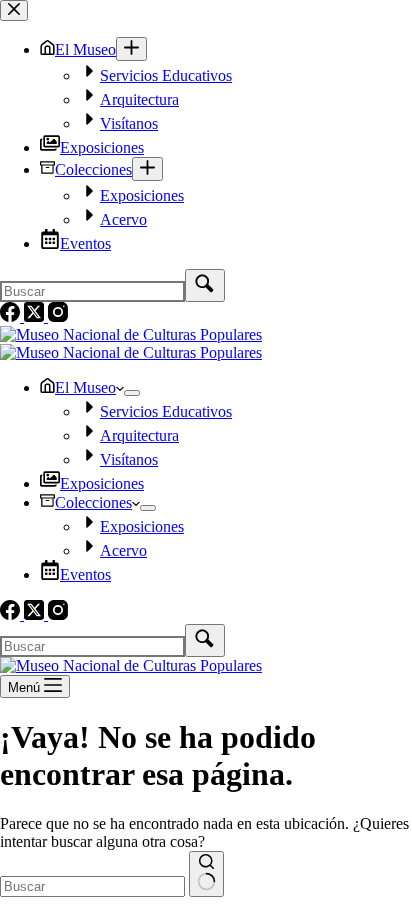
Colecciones (93, 502)
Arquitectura (139, 435)
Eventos (85, 574)
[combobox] (92, 886)
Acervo (123, 550)
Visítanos (129, 459)
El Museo (85, 387)
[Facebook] (12, 614)
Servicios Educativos (166, 411)
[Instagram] (58, 614)
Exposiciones (102, 483)
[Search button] (206, 874)
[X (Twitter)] (36, 614)
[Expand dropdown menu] (132, 393)
